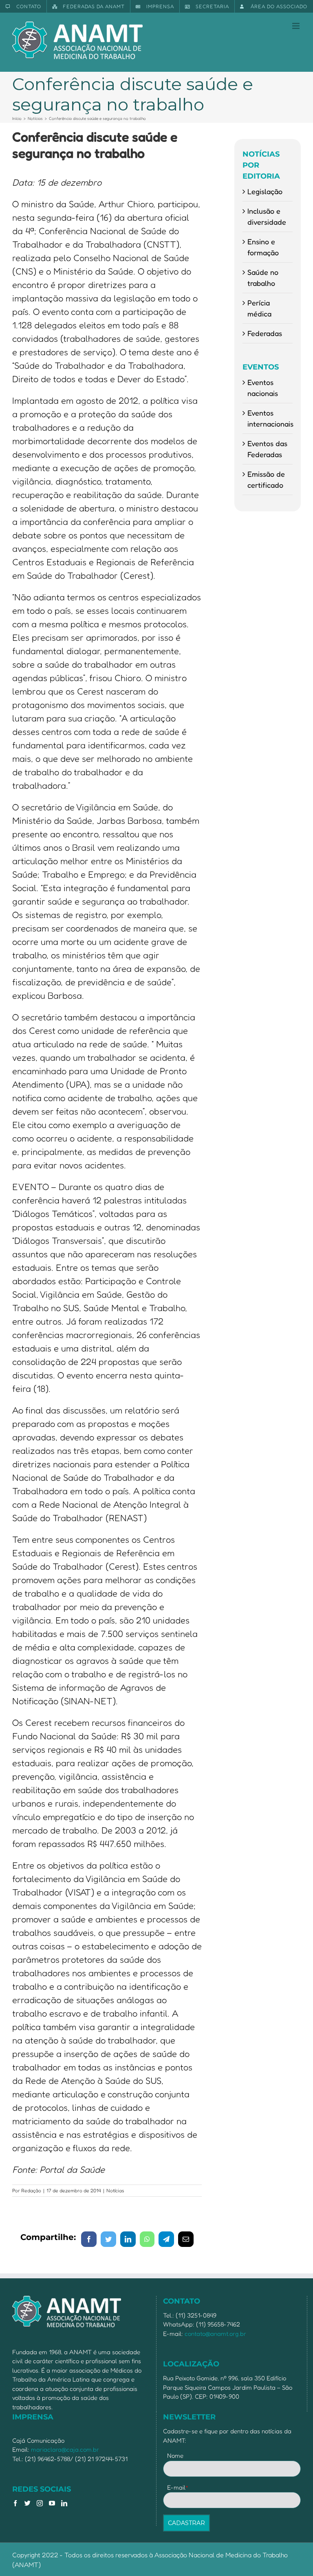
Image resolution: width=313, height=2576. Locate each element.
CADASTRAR (186, 2523)
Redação (31, 2190)
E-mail (178, 2487)
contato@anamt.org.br (215, 2334)
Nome (175, 2455)
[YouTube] (52, 2503)
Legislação (265, 191)
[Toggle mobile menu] (296, 26)
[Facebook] (15, 2503)
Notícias (115, 2190)
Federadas (265, 333)
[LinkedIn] (64, 2503)
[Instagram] (40, 2503)
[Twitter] (28, 2503)
